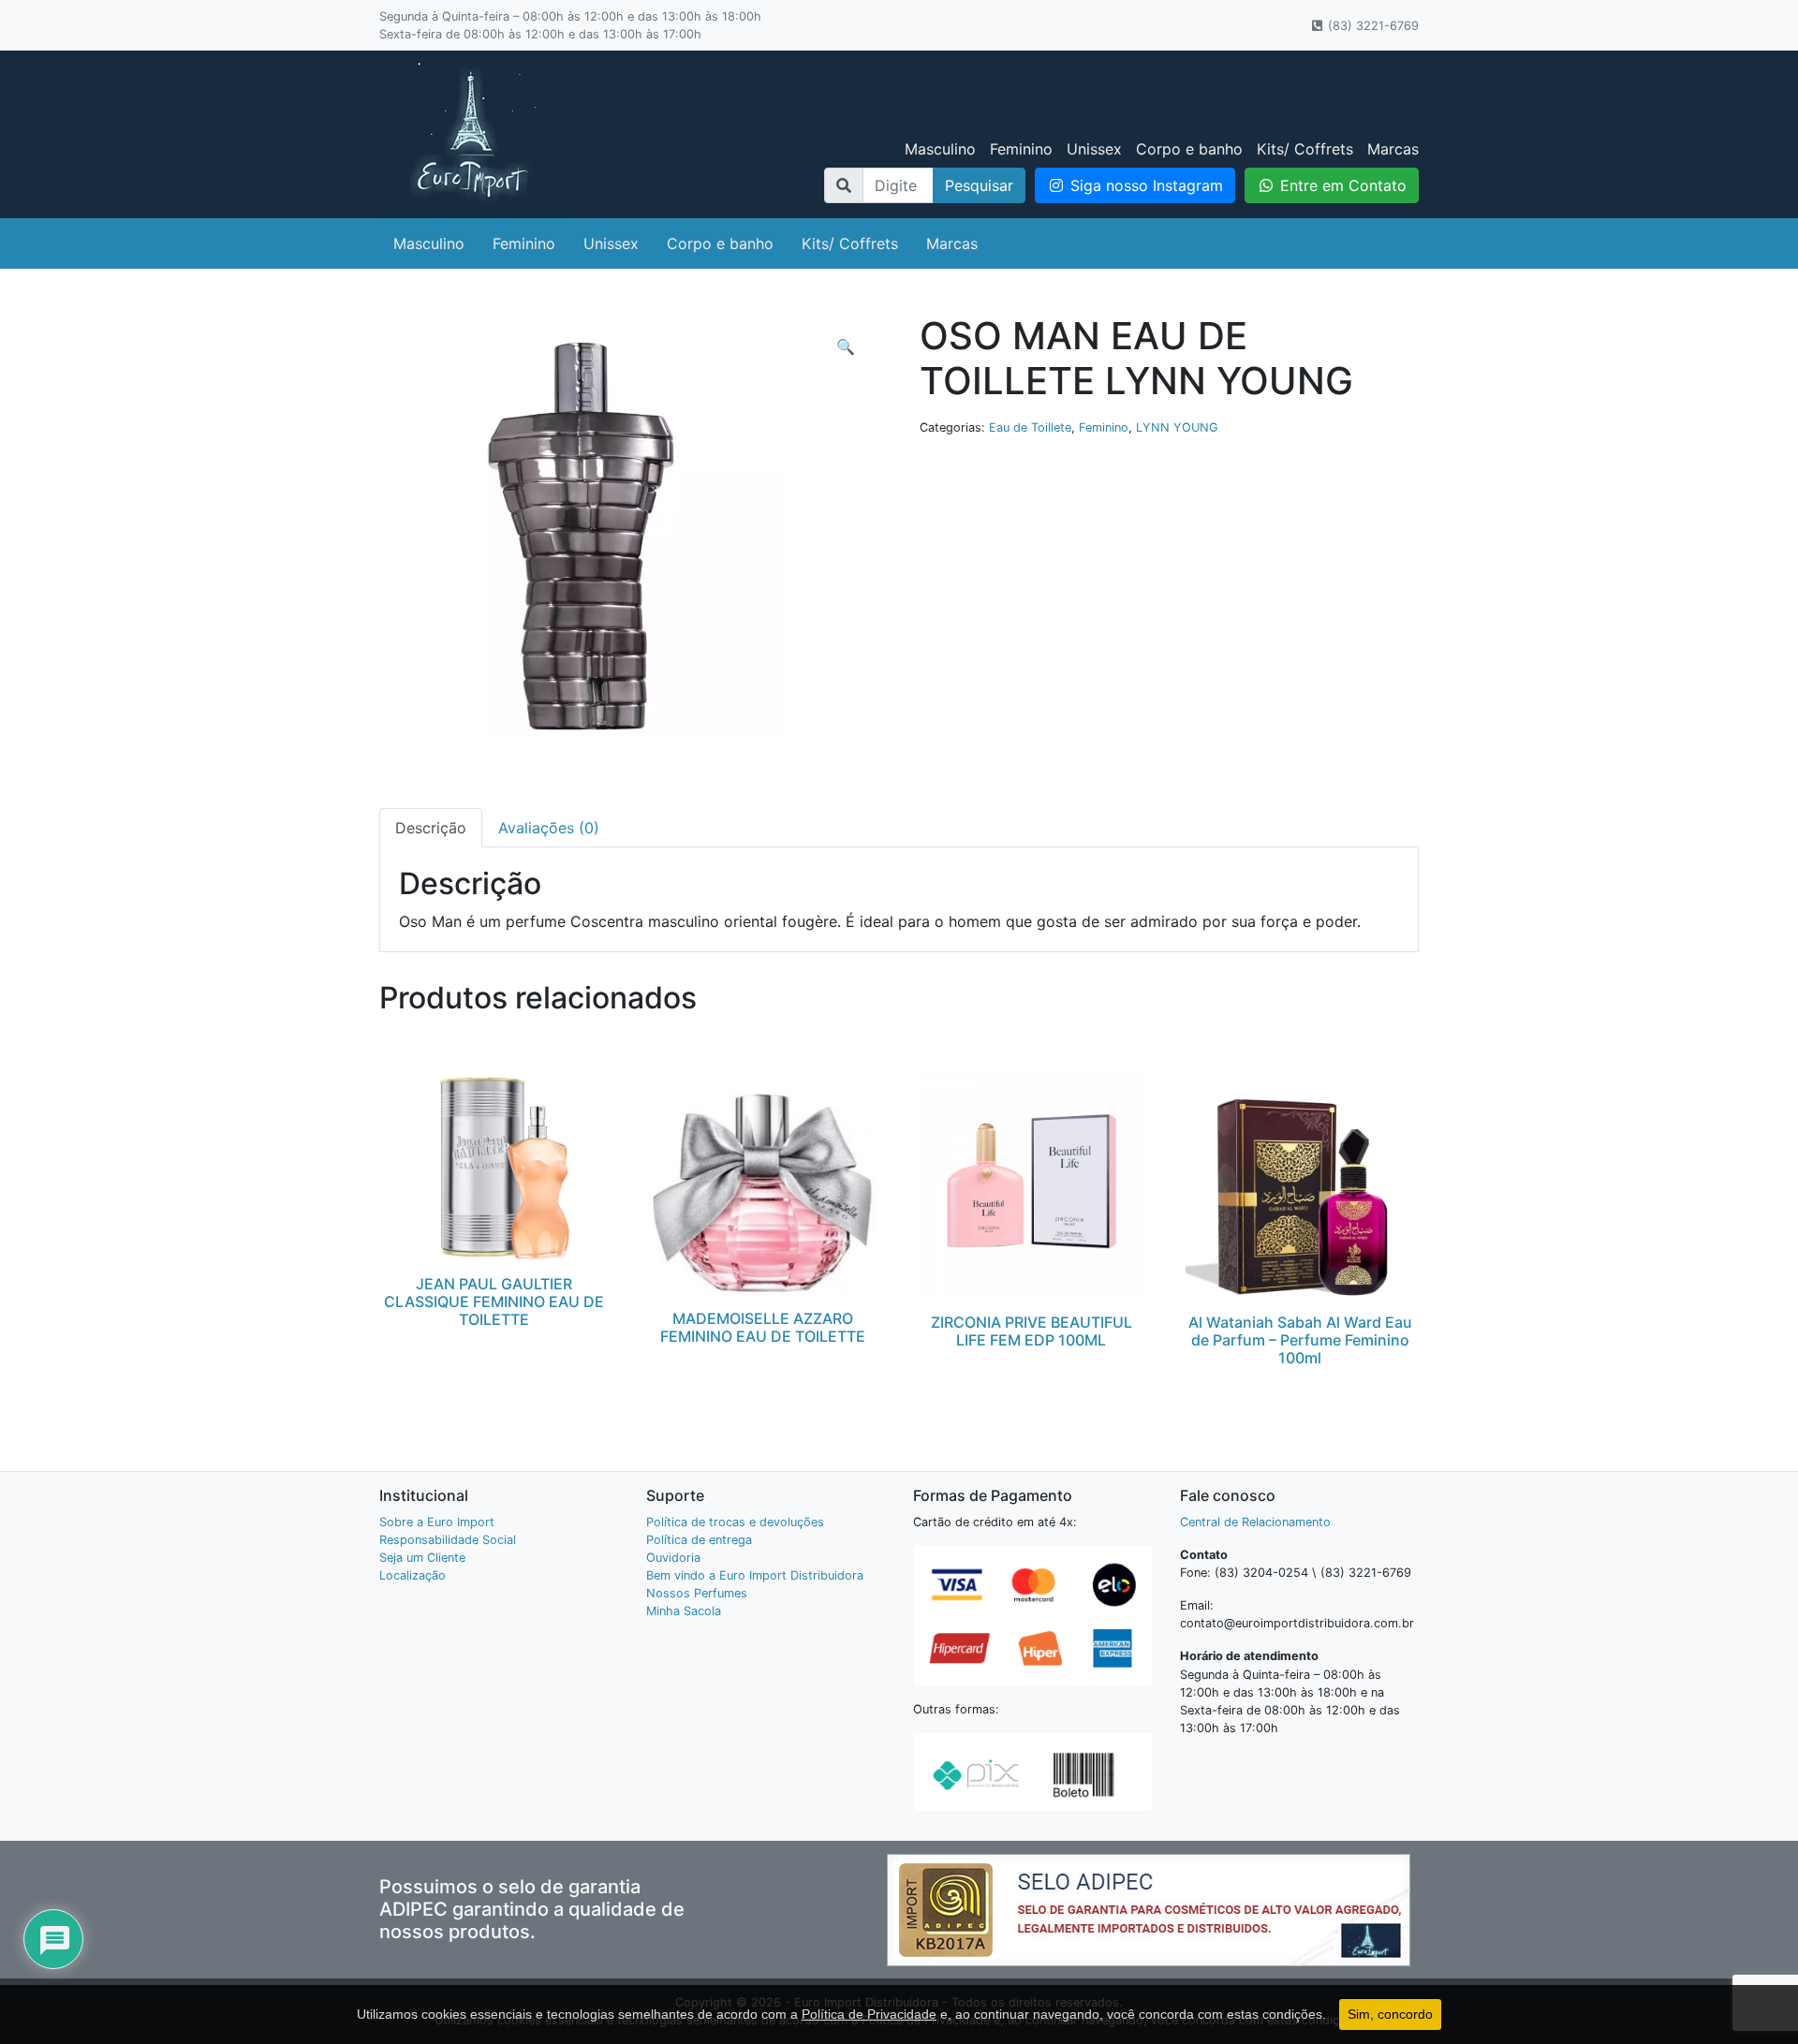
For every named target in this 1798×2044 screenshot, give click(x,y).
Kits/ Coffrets (1305, 149)
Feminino (1021, 149)
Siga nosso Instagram (1144, 185)
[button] (846, 346)
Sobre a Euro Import (437, 1522)
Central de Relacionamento (1255, 1522)
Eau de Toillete (1030, 427)
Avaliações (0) (549, 828)
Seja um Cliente (422, 1558)
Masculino (940, 149)
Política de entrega (699, 1540)
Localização (413, 1575)
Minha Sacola (684, 1611)
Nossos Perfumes (697, 1593)
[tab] (431, 828)
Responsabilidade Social (448, 1540)
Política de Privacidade (869, 2014)
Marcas (1393, 149)
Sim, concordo (1390, 2014)
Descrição (431, 828)
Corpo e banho (1189, 149)
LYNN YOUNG (1177, 427)
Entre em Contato (1341, 185)
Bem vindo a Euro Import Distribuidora (755, 1575)
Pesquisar (979, 185)
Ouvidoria (673, 1558)
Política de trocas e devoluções (735, 1522)
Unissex (1094, 149)
